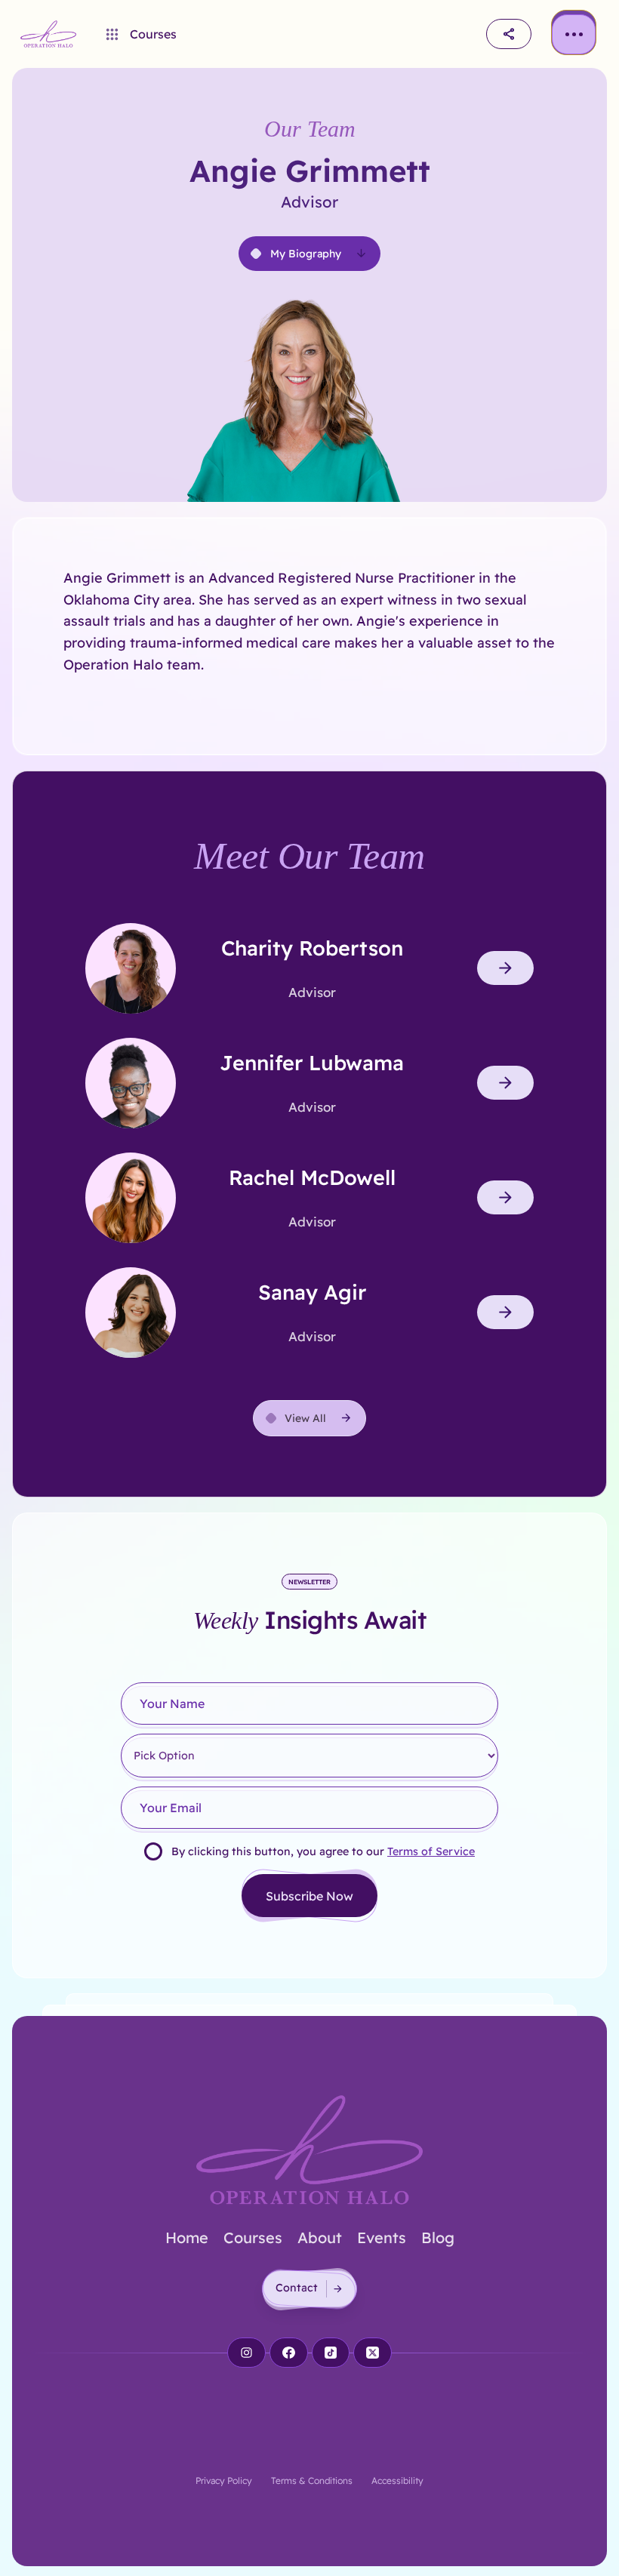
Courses (253, 2237)
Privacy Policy (224, 2481)
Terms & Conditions (312, 2481)
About (320, 2237)
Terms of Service (431, 1851)
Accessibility (397, 2481)
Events (382, 2237)
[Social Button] (246, 2353)
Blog (438, 2237)
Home (187, 2237)
